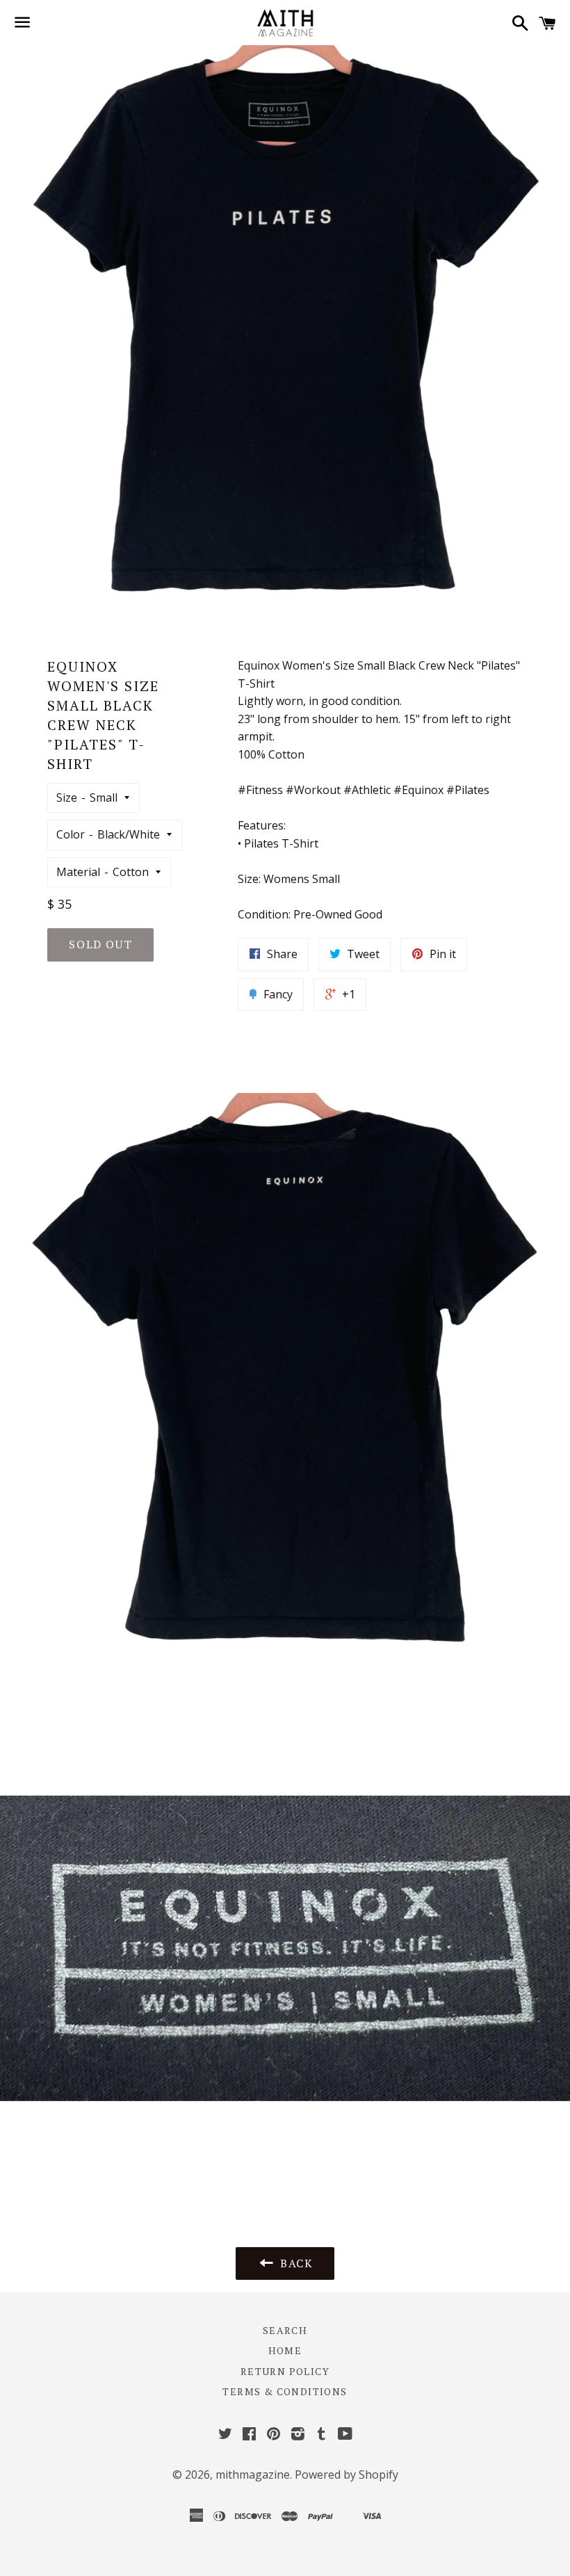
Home (285, 2350)
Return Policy (285, 2371)
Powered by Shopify (347, 2474)
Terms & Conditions (285, 2391)
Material (78, 872)
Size (67, 797)
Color (71, 834)
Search (285, 2330)
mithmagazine (253, 2474)
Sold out (100, 944)
